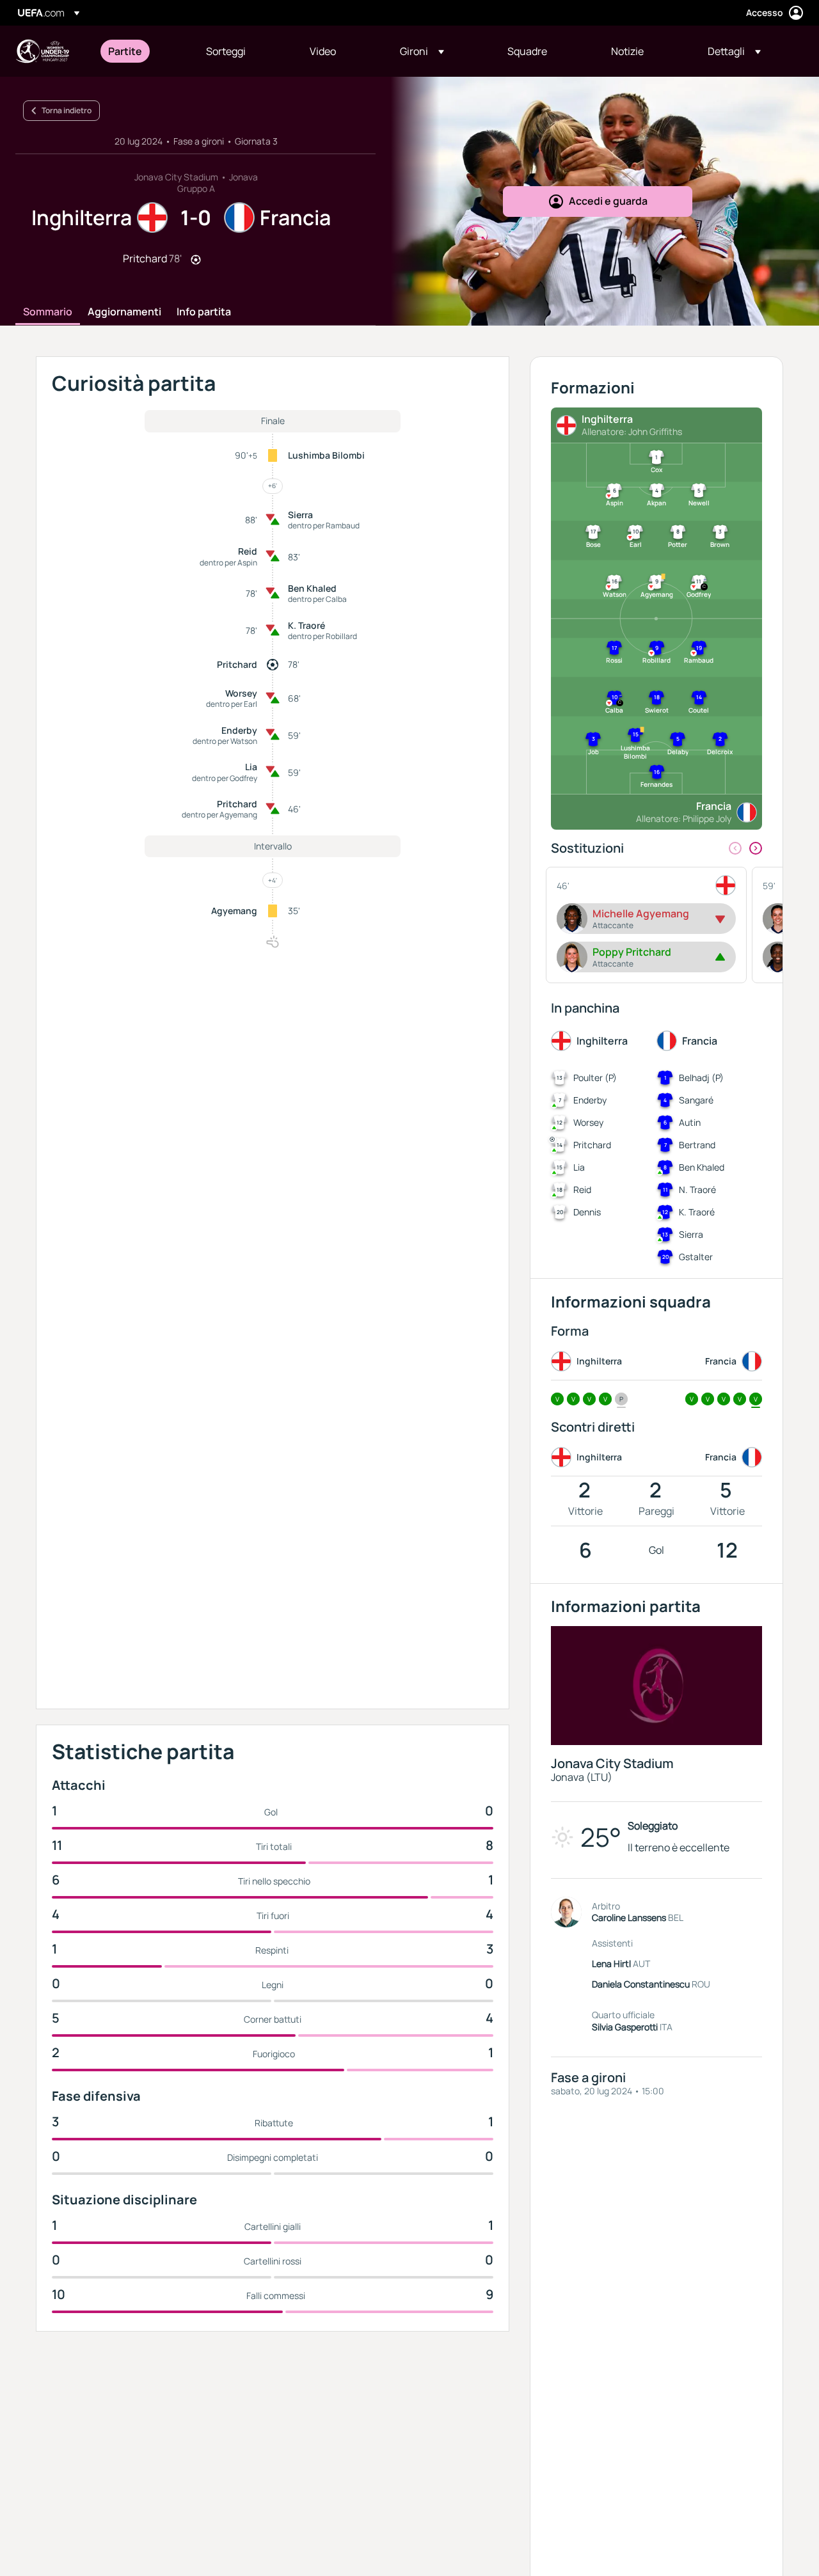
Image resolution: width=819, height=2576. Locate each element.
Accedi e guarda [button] (608, 201)
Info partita (204, 312)
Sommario (48, 312)
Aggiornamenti (124, 312)
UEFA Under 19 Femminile (42, 51)
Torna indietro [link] (67, 110)
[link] (125, 51)
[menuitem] (141, 51)
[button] (422, 51)
